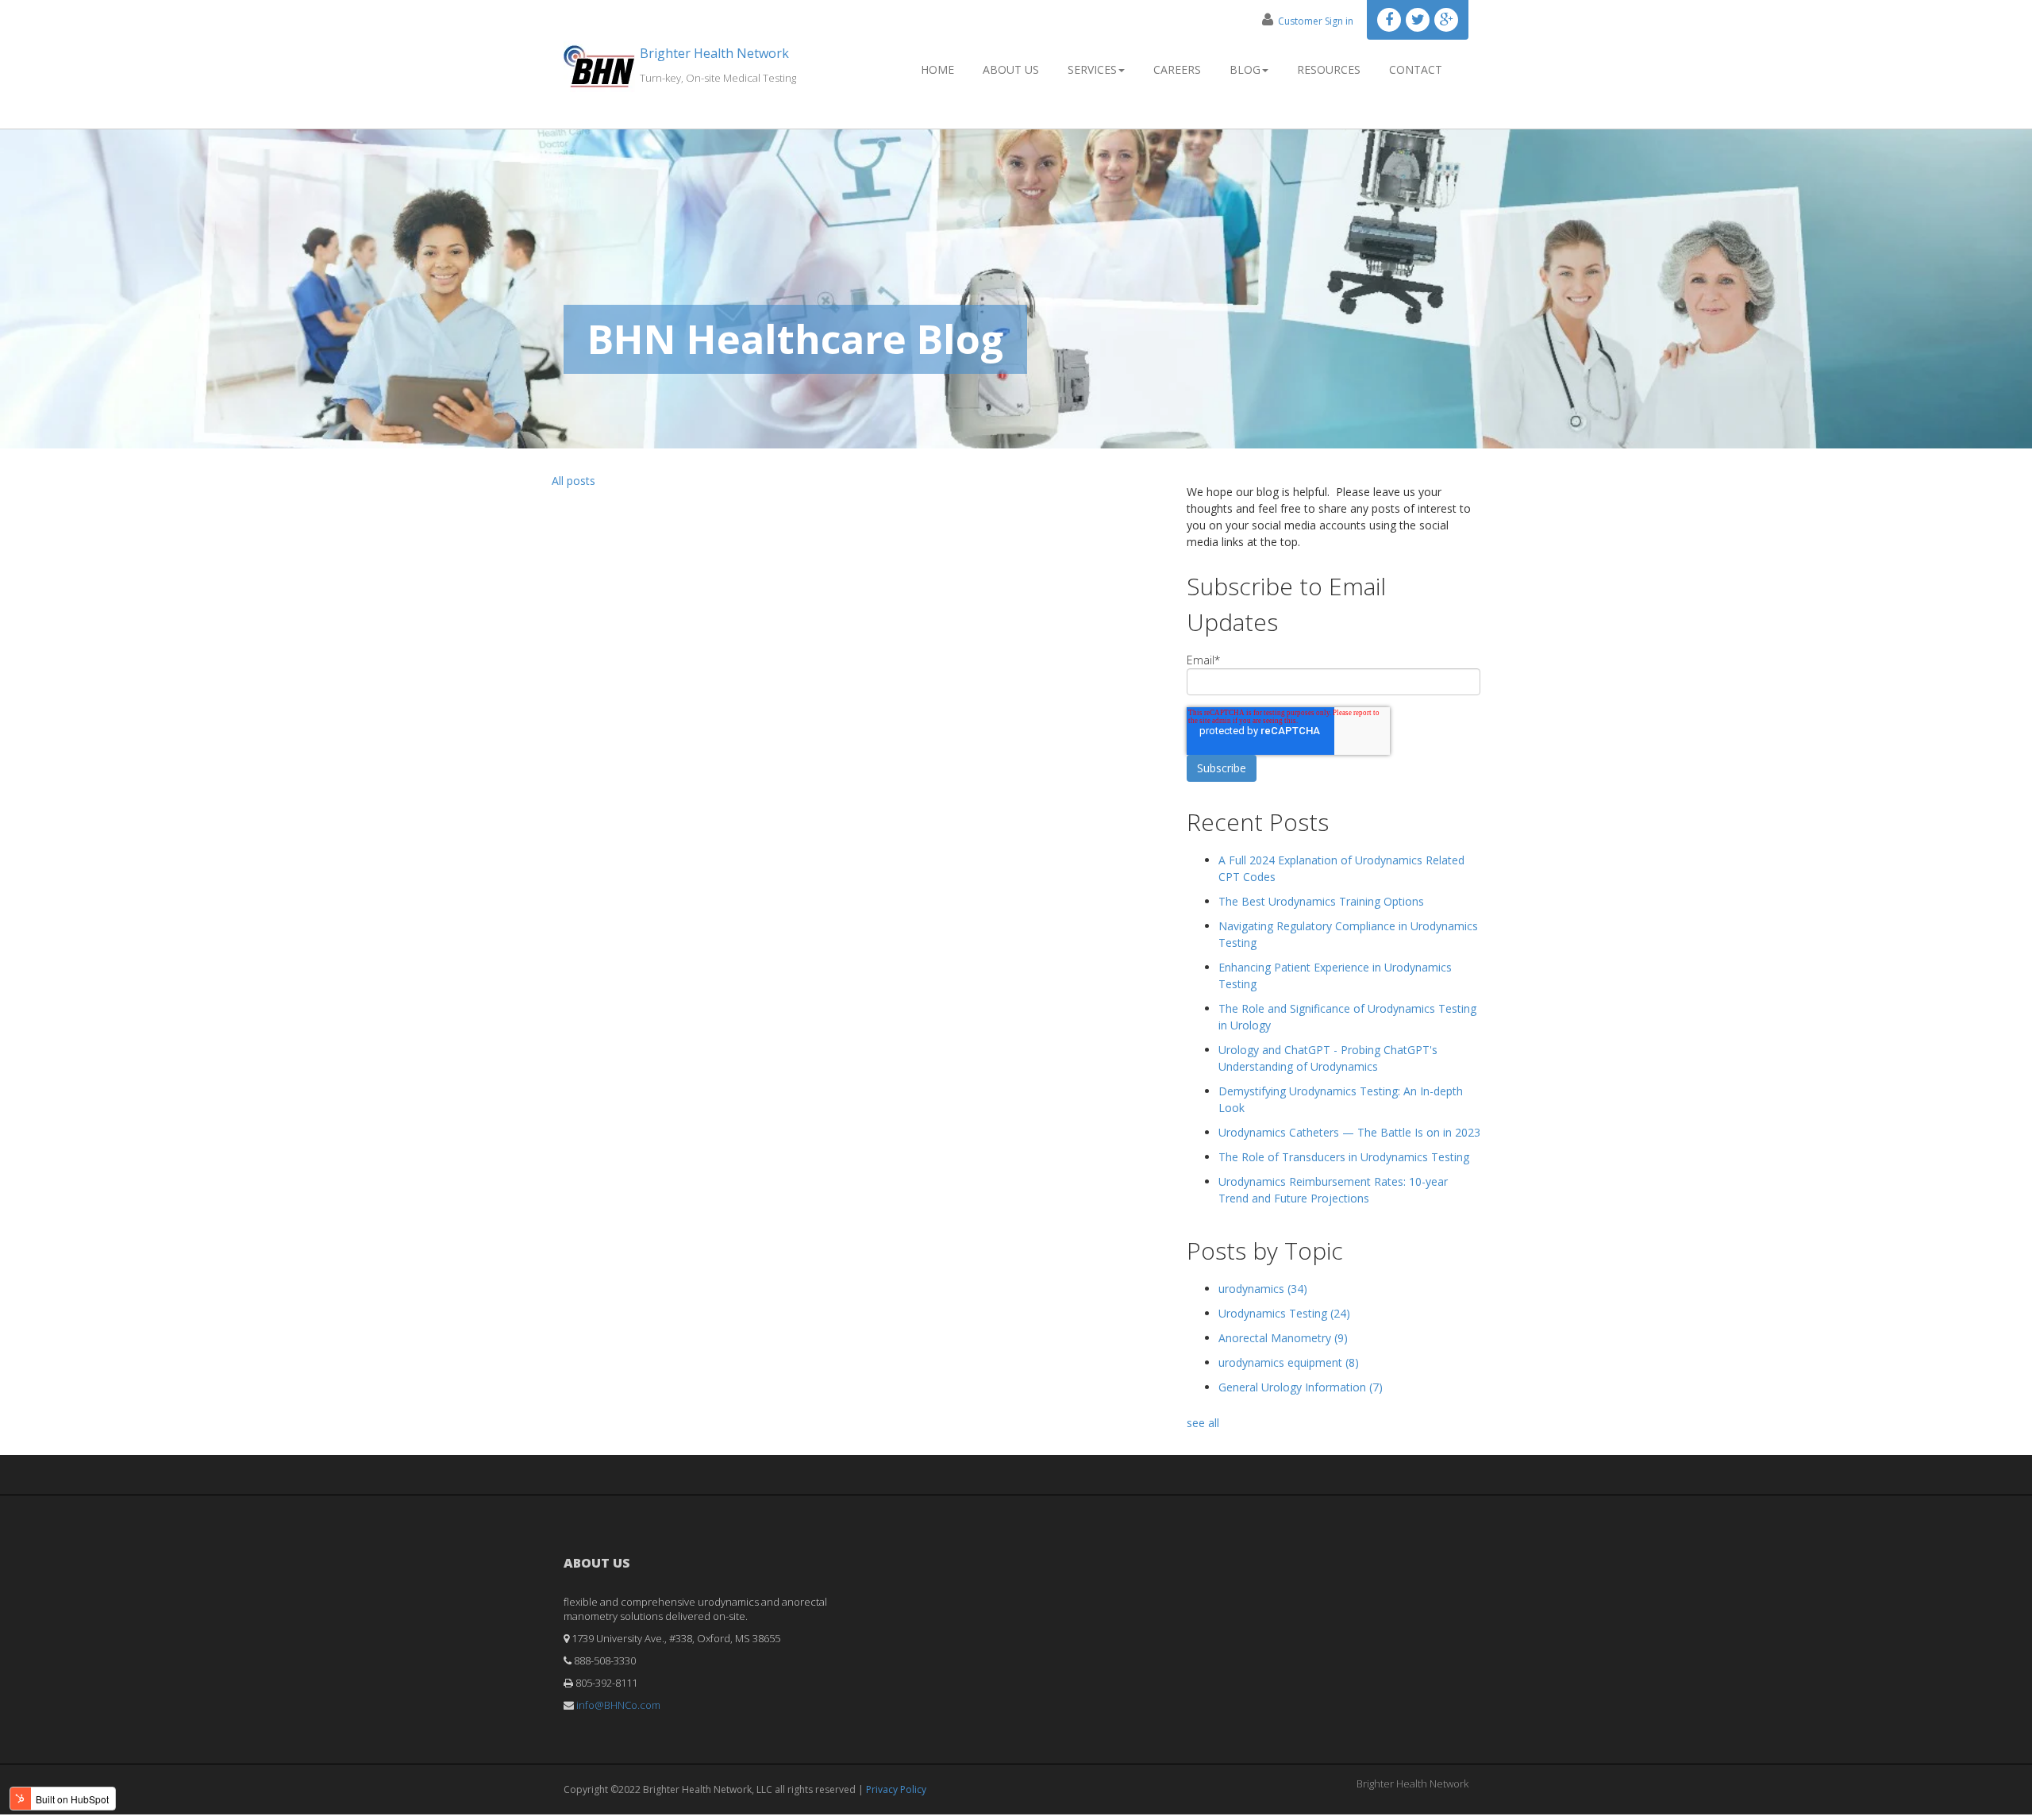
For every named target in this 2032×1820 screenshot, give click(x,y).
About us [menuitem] (1011, 69)
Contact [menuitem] (1416, 69)
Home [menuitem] (937, 69)
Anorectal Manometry (1283, 1338)
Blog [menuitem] (1245, 69)
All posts (573, 481)
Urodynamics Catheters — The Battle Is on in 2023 (1349, 1132)
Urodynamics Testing (1284, 1313)
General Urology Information (1301, 1387)
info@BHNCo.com (618, 1705)
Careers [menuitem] (1177, 69)
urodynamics (1263, 1289)
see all (1203, 1423)
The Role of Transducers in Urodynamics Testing (1344, 1157)
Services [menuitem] (1092, 69)
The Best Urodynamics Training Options (1321, 901)
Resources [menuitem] (1329, 69)
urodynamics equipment (1289, 1362)
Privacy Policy (896, 1789)
